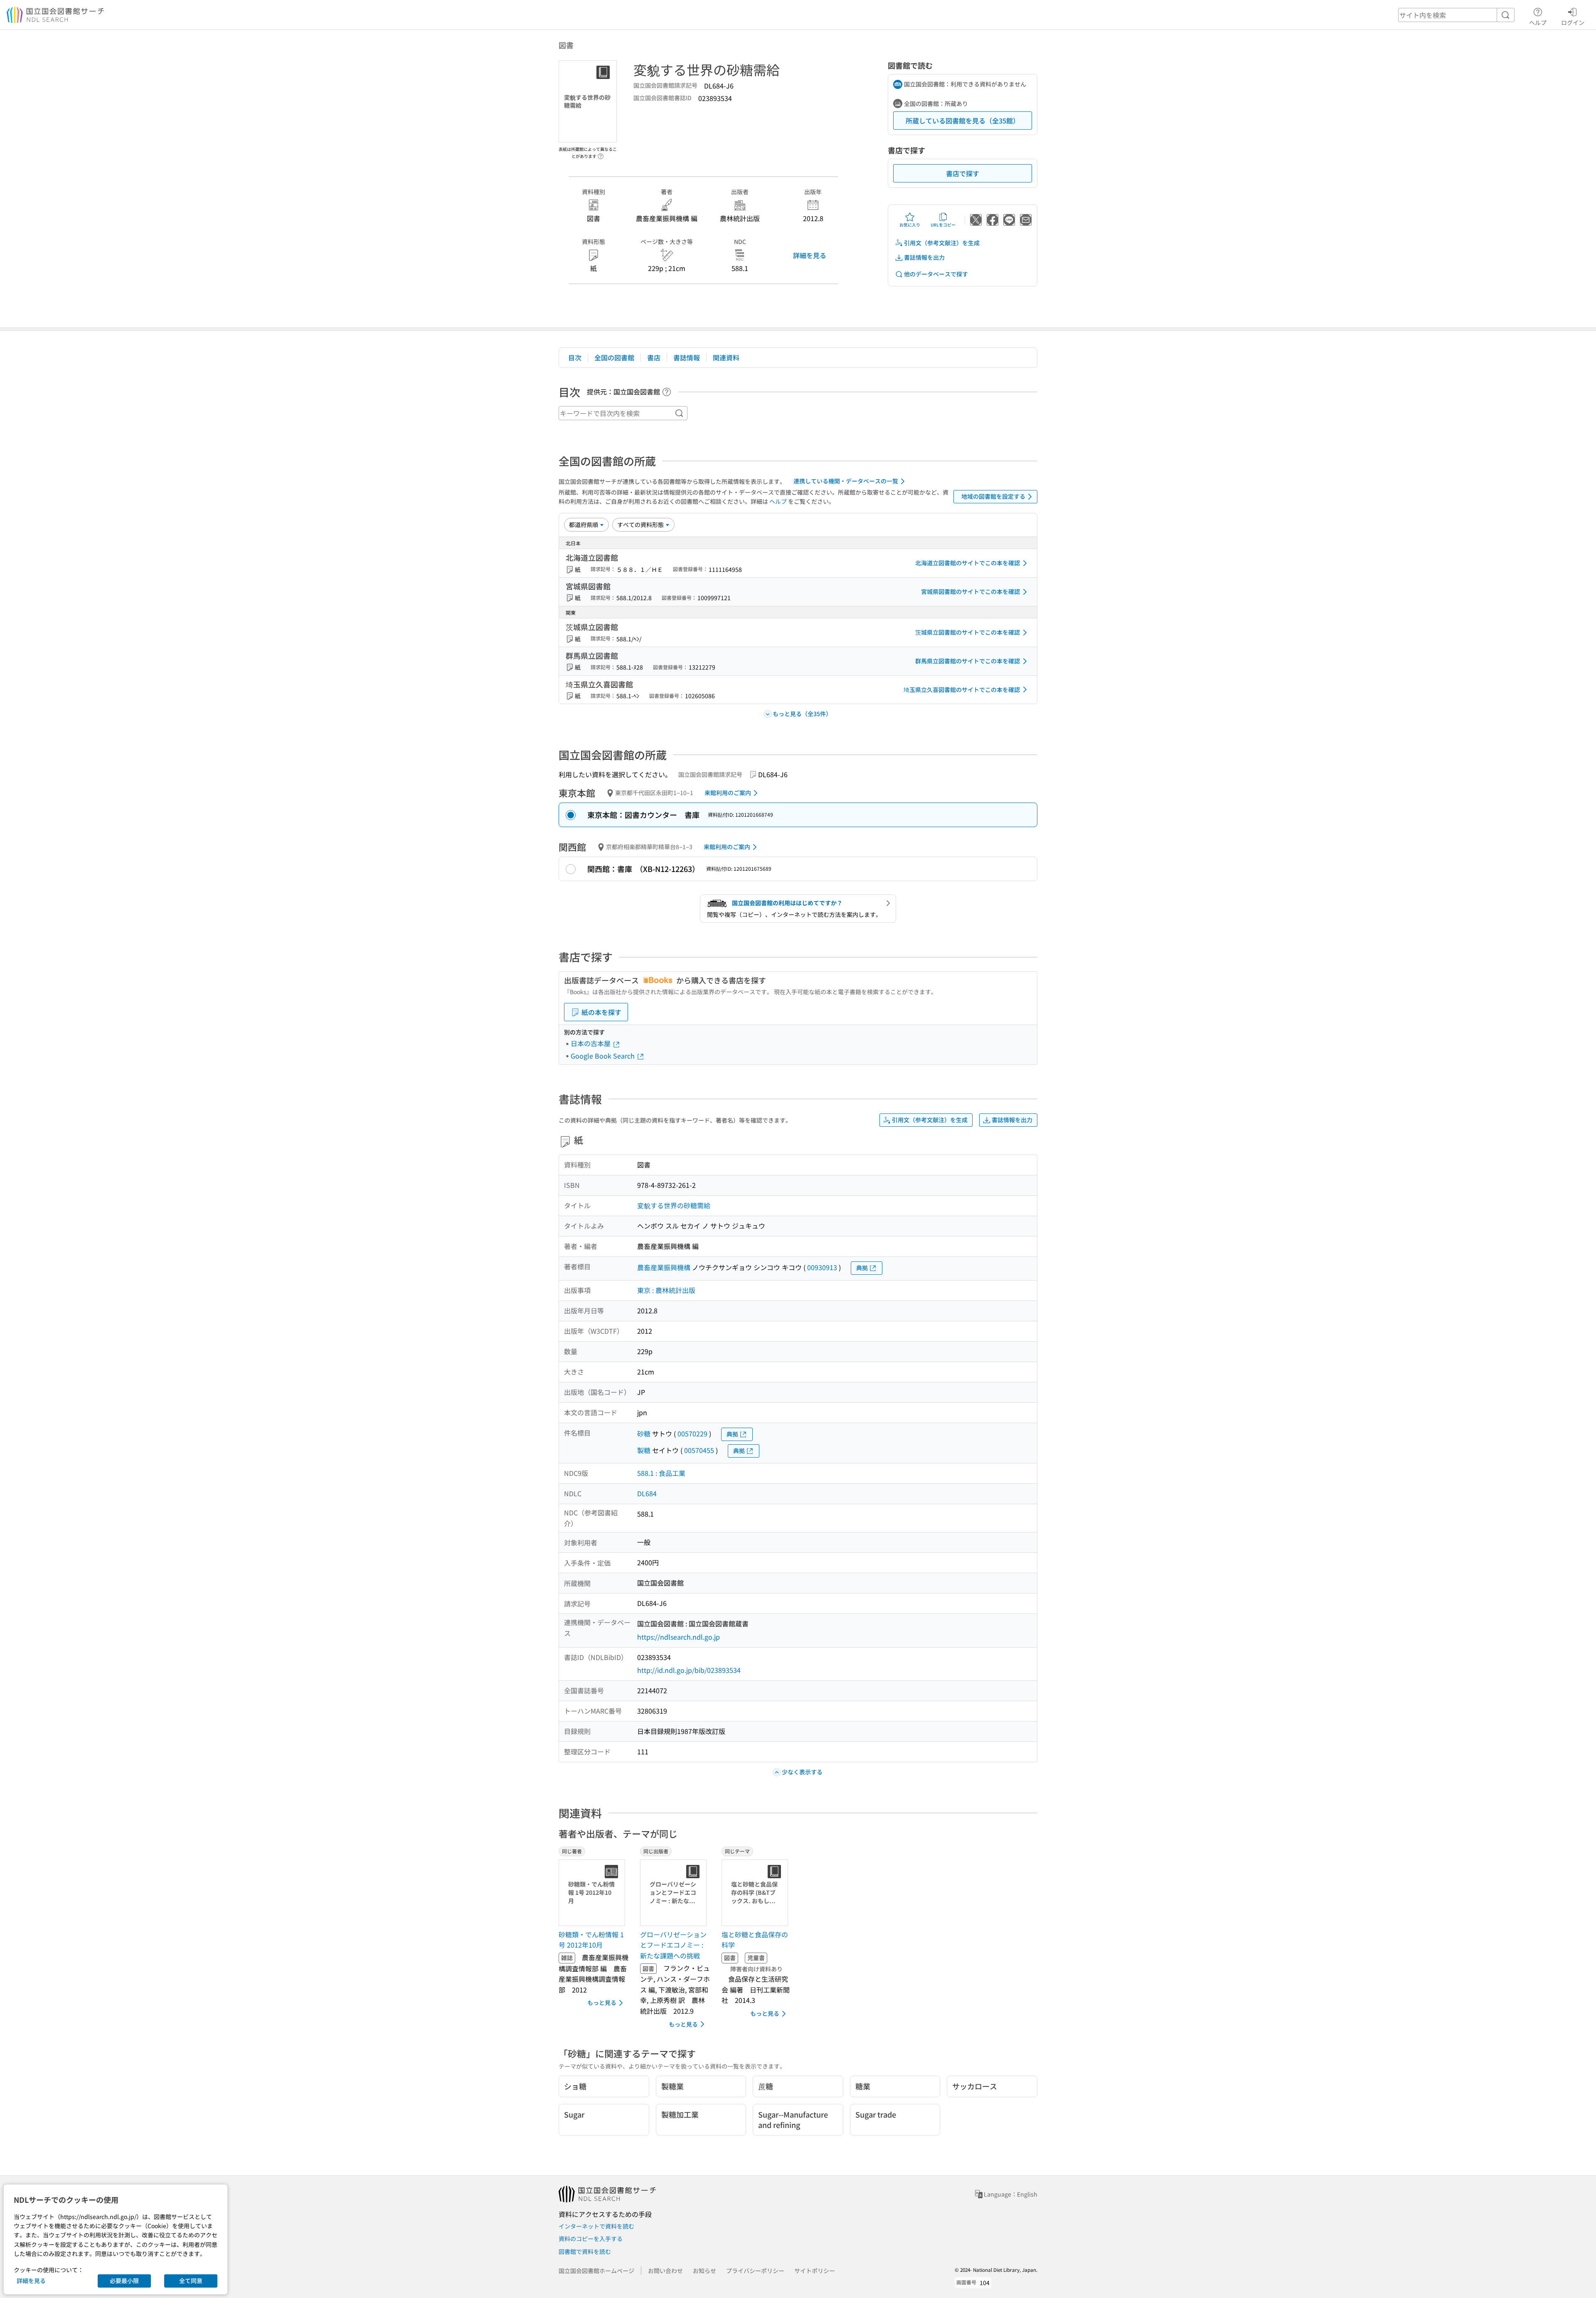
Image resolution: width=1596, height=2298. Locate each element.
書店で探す (963, 173)
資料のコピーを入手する (591, 2239)
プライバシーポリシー (755, 2271)
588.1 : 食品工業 (661, 1473)
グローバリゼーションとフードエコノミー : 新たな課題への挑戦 (673, 1945)
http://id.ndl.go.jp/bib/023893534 (689, 1670)
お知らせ (704, 2271)
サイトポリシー (815, 2271)
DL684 (647, 1493)
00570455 (699, 1450)
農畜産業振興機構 (664, 1267)
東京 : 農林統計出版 (666, 1290)
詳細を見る (810, 255)
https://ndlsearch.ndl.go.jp (679, 1637)
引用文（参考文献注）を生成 (942, 243)
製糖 (644, 1450)
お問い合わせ (665, 2271)
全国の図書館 (614, 357)
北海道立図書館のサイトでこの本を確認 (968, 563)
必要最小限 (124, 2281)
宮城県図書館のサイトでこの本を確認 (970, 591)
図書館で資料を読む (585, 2251)
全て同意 (191, 2281)
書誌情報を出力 (924, 257)
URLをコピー (943, 225)
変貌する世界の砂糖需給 (674, 1205)
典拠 (862, 1268)
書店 (654, 357)
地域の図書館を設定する (993, 496)
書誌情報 (687, 357)
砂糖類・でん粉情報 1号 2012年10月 (591, 1940)
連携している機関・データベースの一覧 (846, 481)
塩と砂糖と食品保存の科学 (755, 1940)
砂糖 (644, 1433)
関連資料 (726, 357)
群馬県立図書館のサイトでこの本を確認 (968, 661)
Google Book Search (603, 1056)
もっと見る (602, 2002)
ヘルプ (1538, 22)
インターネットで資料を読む (596, 2226)
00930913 (822, 1267)
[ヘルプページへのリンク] (601, 154)
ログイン (1573, 22)
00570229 (692, 1433)
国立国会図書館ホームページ (596, 2271)
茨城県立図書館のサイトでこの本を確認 (968, 632)
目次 (575, 357)
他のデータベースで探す (936, 274)
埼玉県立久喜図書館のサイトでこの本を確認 (962, 690)
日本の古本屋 (591, 1043)
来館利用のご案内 (728, 793)
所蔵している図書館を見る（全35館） (963, 121)
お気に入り (910, 225)
